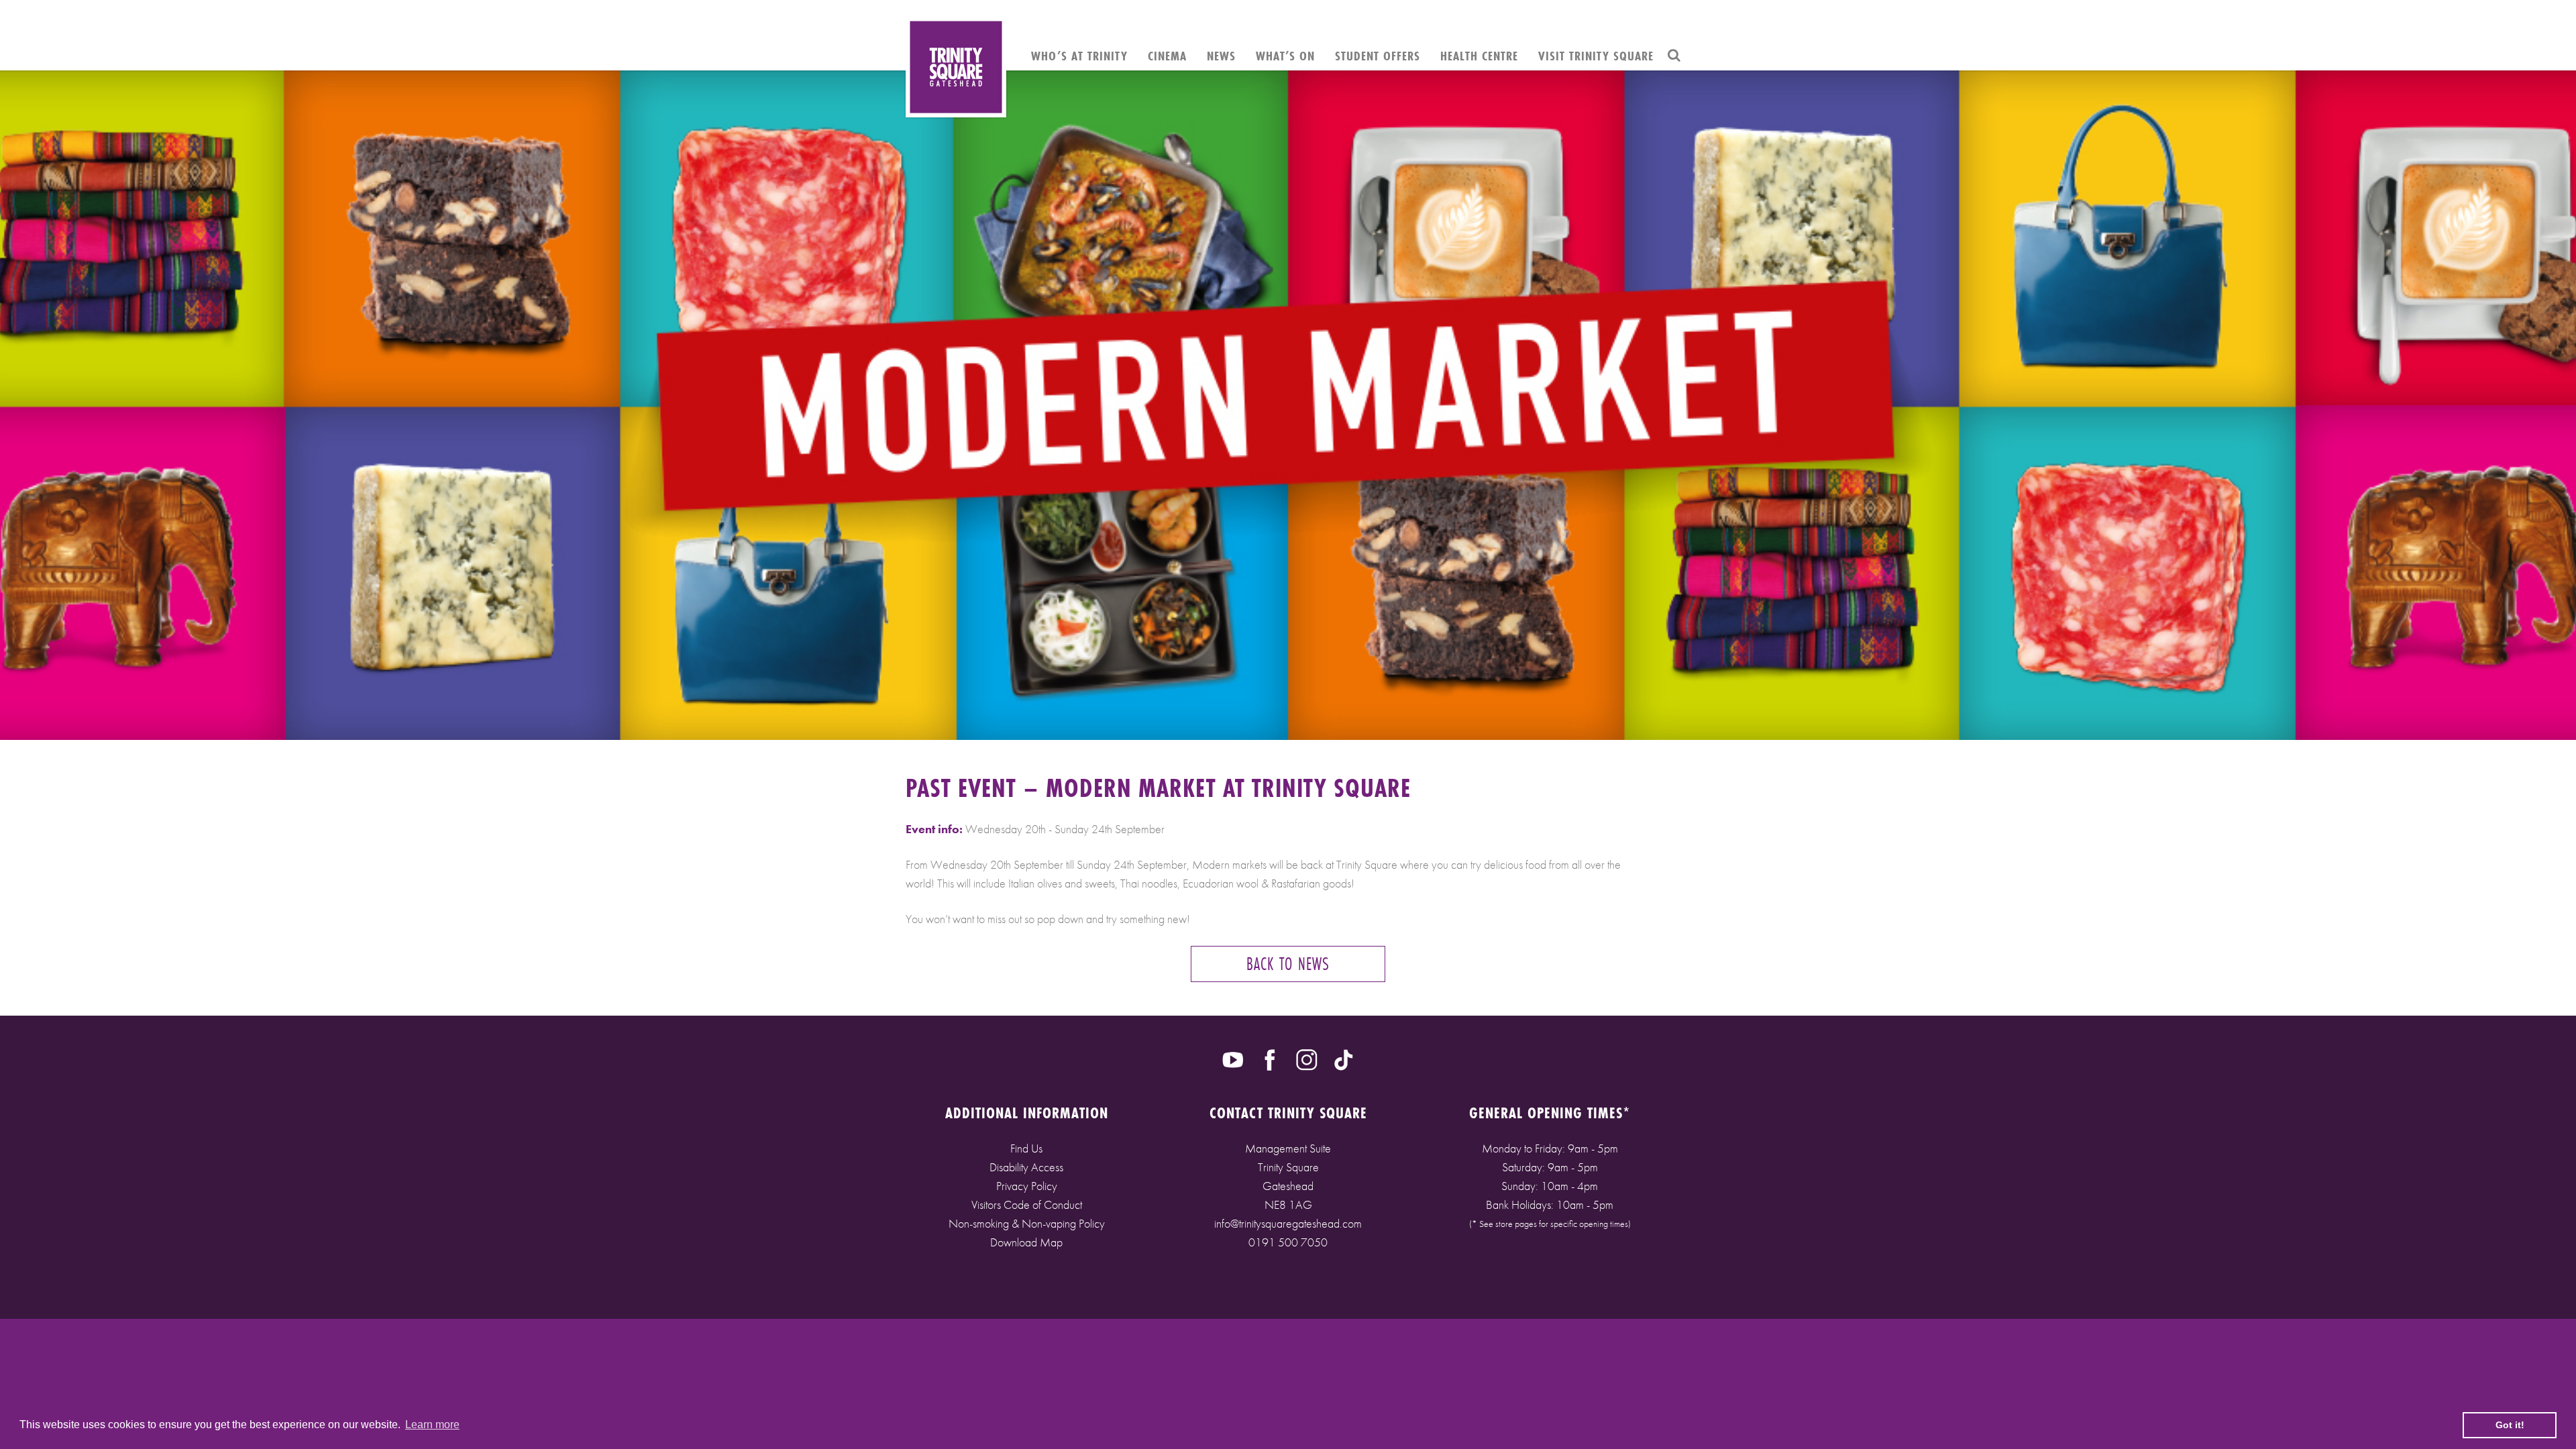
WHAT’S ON (1285, 56)
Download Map (1026, 1242)
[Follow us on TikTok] (1344, 1059)
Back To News (1288, 964)
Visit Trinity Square (1596, 56)
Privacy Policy (1027, 1186)
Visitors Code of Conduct (1027, 1204)
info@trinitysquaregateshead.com (1288, 1223)
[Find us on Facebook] (1270, 1059)
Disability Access (1026, 1167)
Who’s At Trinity (1079, 56)
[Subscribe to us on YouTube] (1233, 1059)
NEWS (1221, 56)
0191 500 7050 (1288, 1242)
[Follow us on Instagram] (1307, 1059)
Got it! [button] (2510, 1425)
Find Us (1026, 1148)
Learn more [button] (432, 1425)
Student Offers (1378, 56)
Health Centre (1479, 56)
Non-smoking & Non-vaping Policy (1027, 1223)
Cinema (1167, 56)
